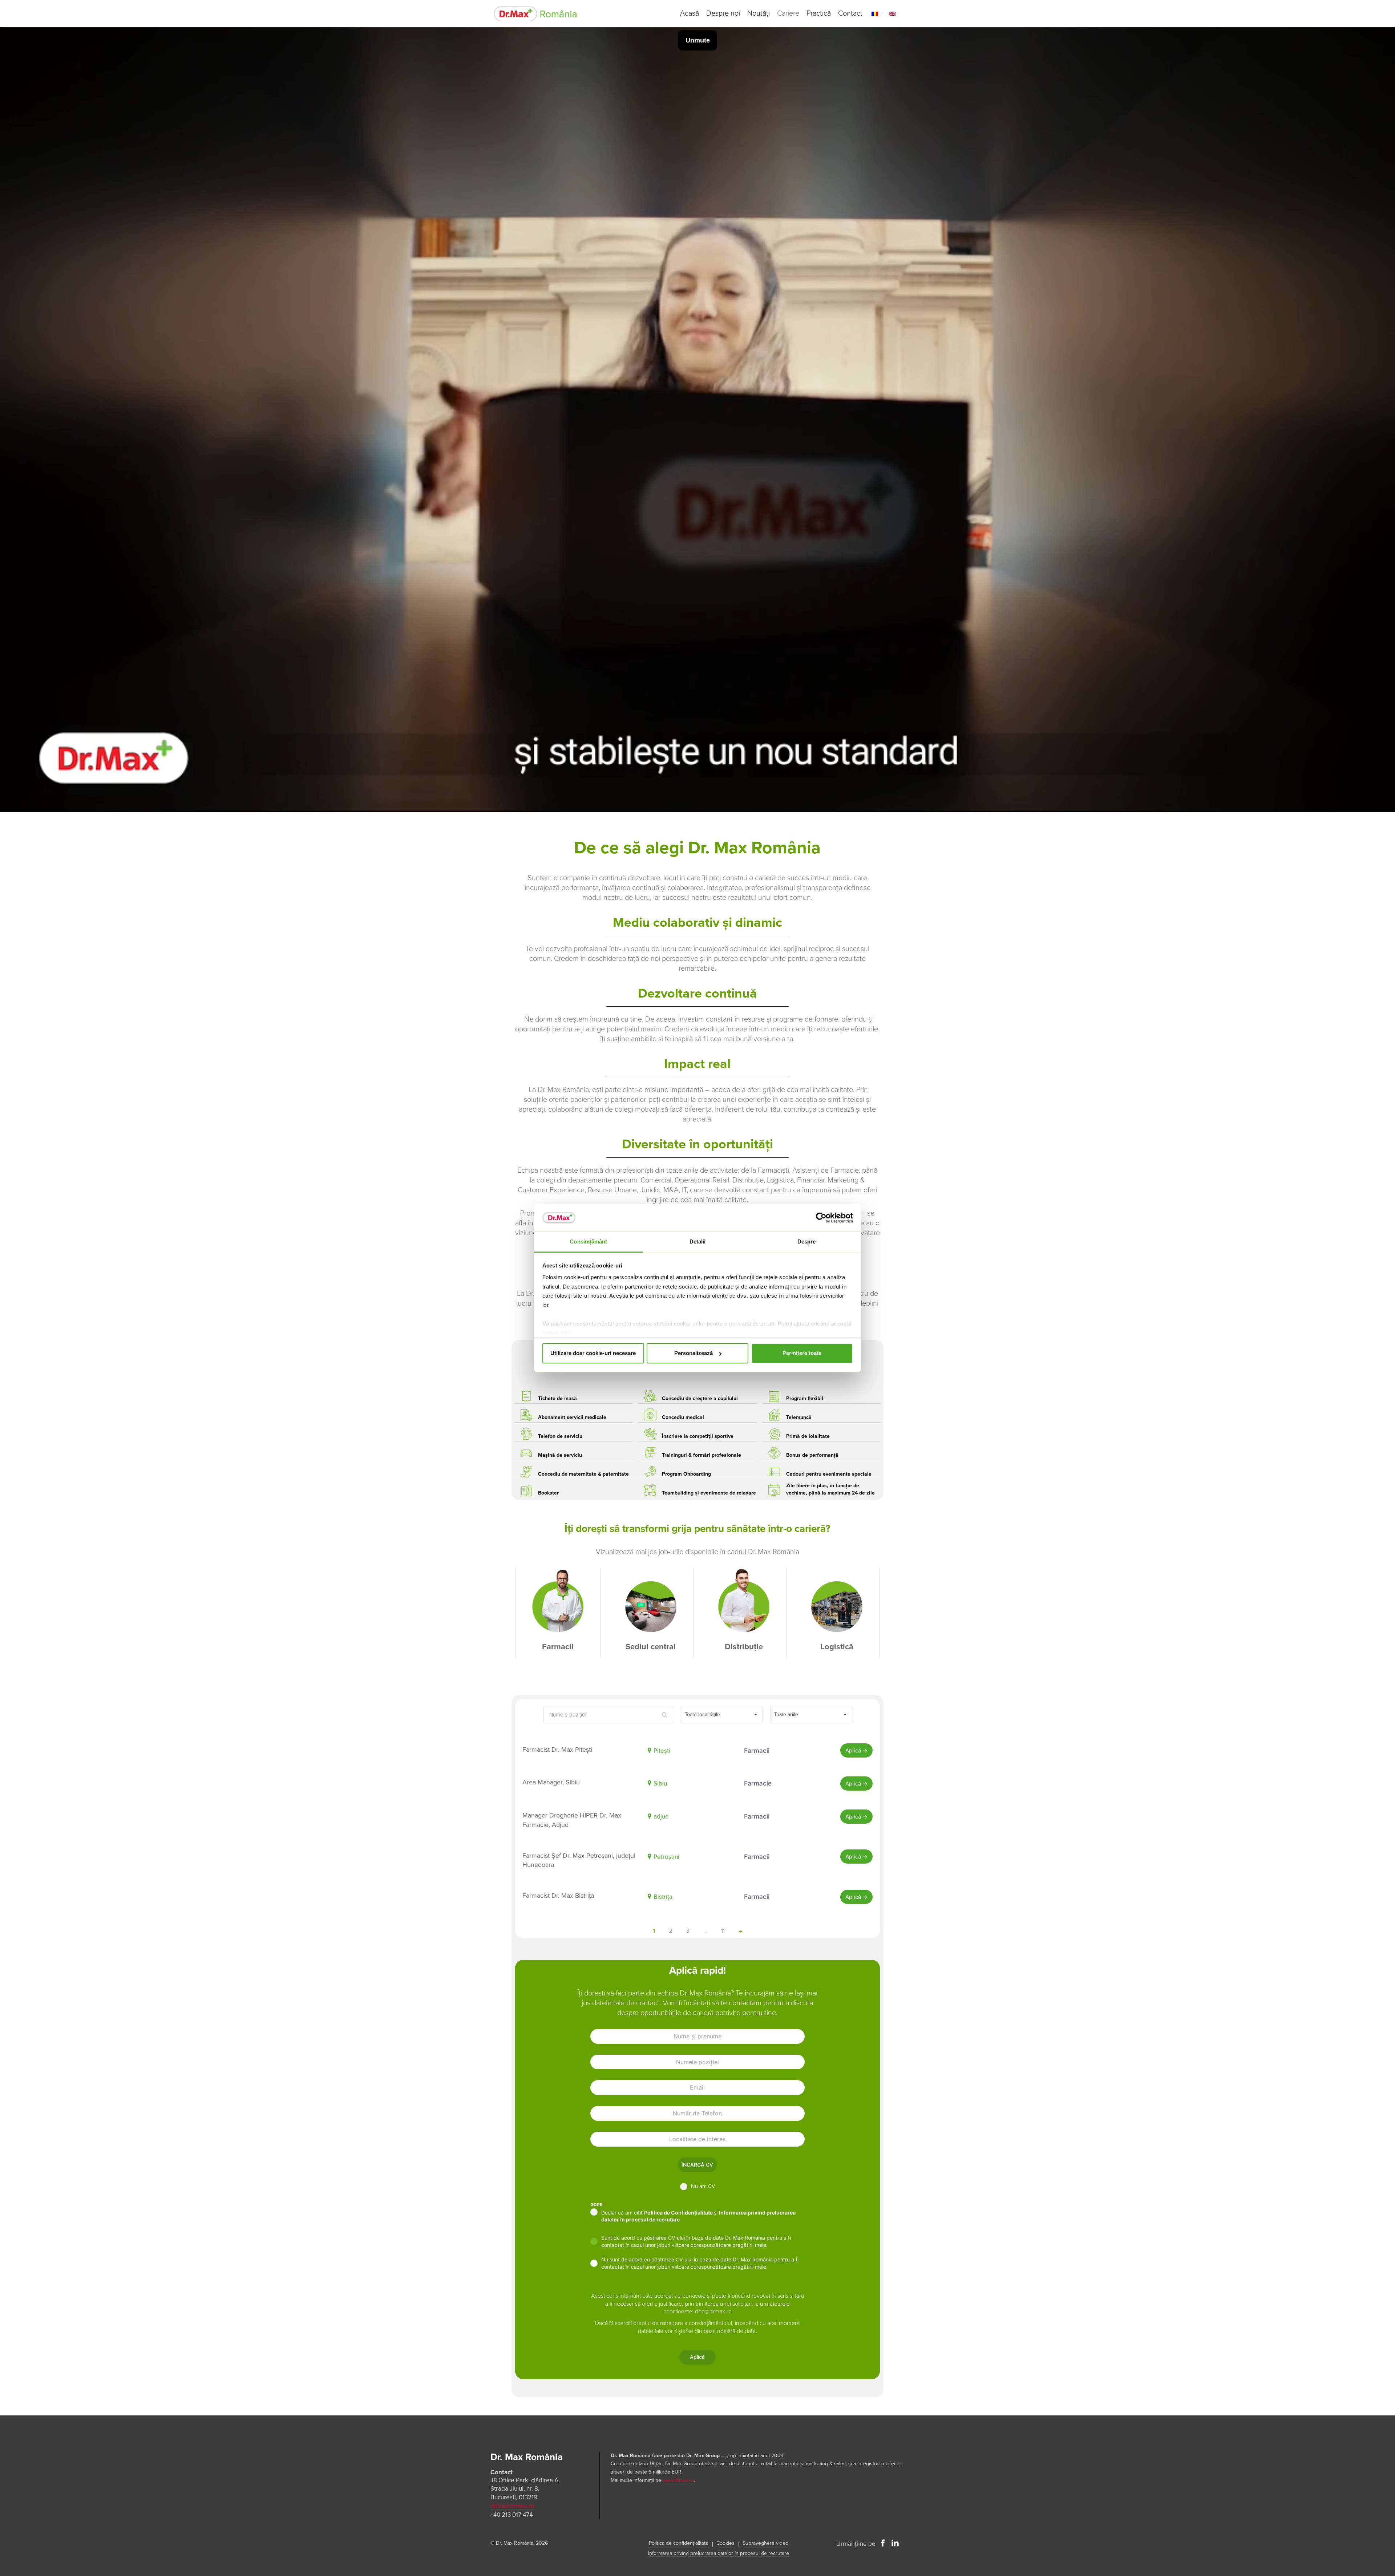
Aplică (854, 1750)
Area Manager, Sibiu (551, 1782)
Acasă (690, 13)
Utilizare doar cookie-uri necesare (593, 1353)
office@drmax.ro (512, 2506)
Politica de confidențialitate (679, 2543)
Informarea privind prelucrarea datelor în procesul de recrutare (719, 2553)
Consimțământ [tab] (588, 1242)
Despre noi (723, 13)
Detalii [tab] (698, 1242)
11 (723, 1931)
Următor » (740, 1931)
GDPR (598, 2205)
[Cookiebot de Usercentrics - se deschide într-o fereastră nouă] (821, 1218)
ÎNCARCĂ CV (697, 2165)
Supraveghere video (765, 2543)
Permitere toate (802, 1353)
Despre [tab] (807, 1242)
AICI (566, 1333)
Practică (819, 13)
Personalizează (694, 1353)
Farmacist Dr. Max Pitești (557, 1750)
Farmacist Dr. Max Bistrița (558, 1896)
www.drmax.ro (678, 2480)
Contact (850, 13)
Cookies (725, 2543)
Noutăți (759, 13)
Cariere (788, 13)
